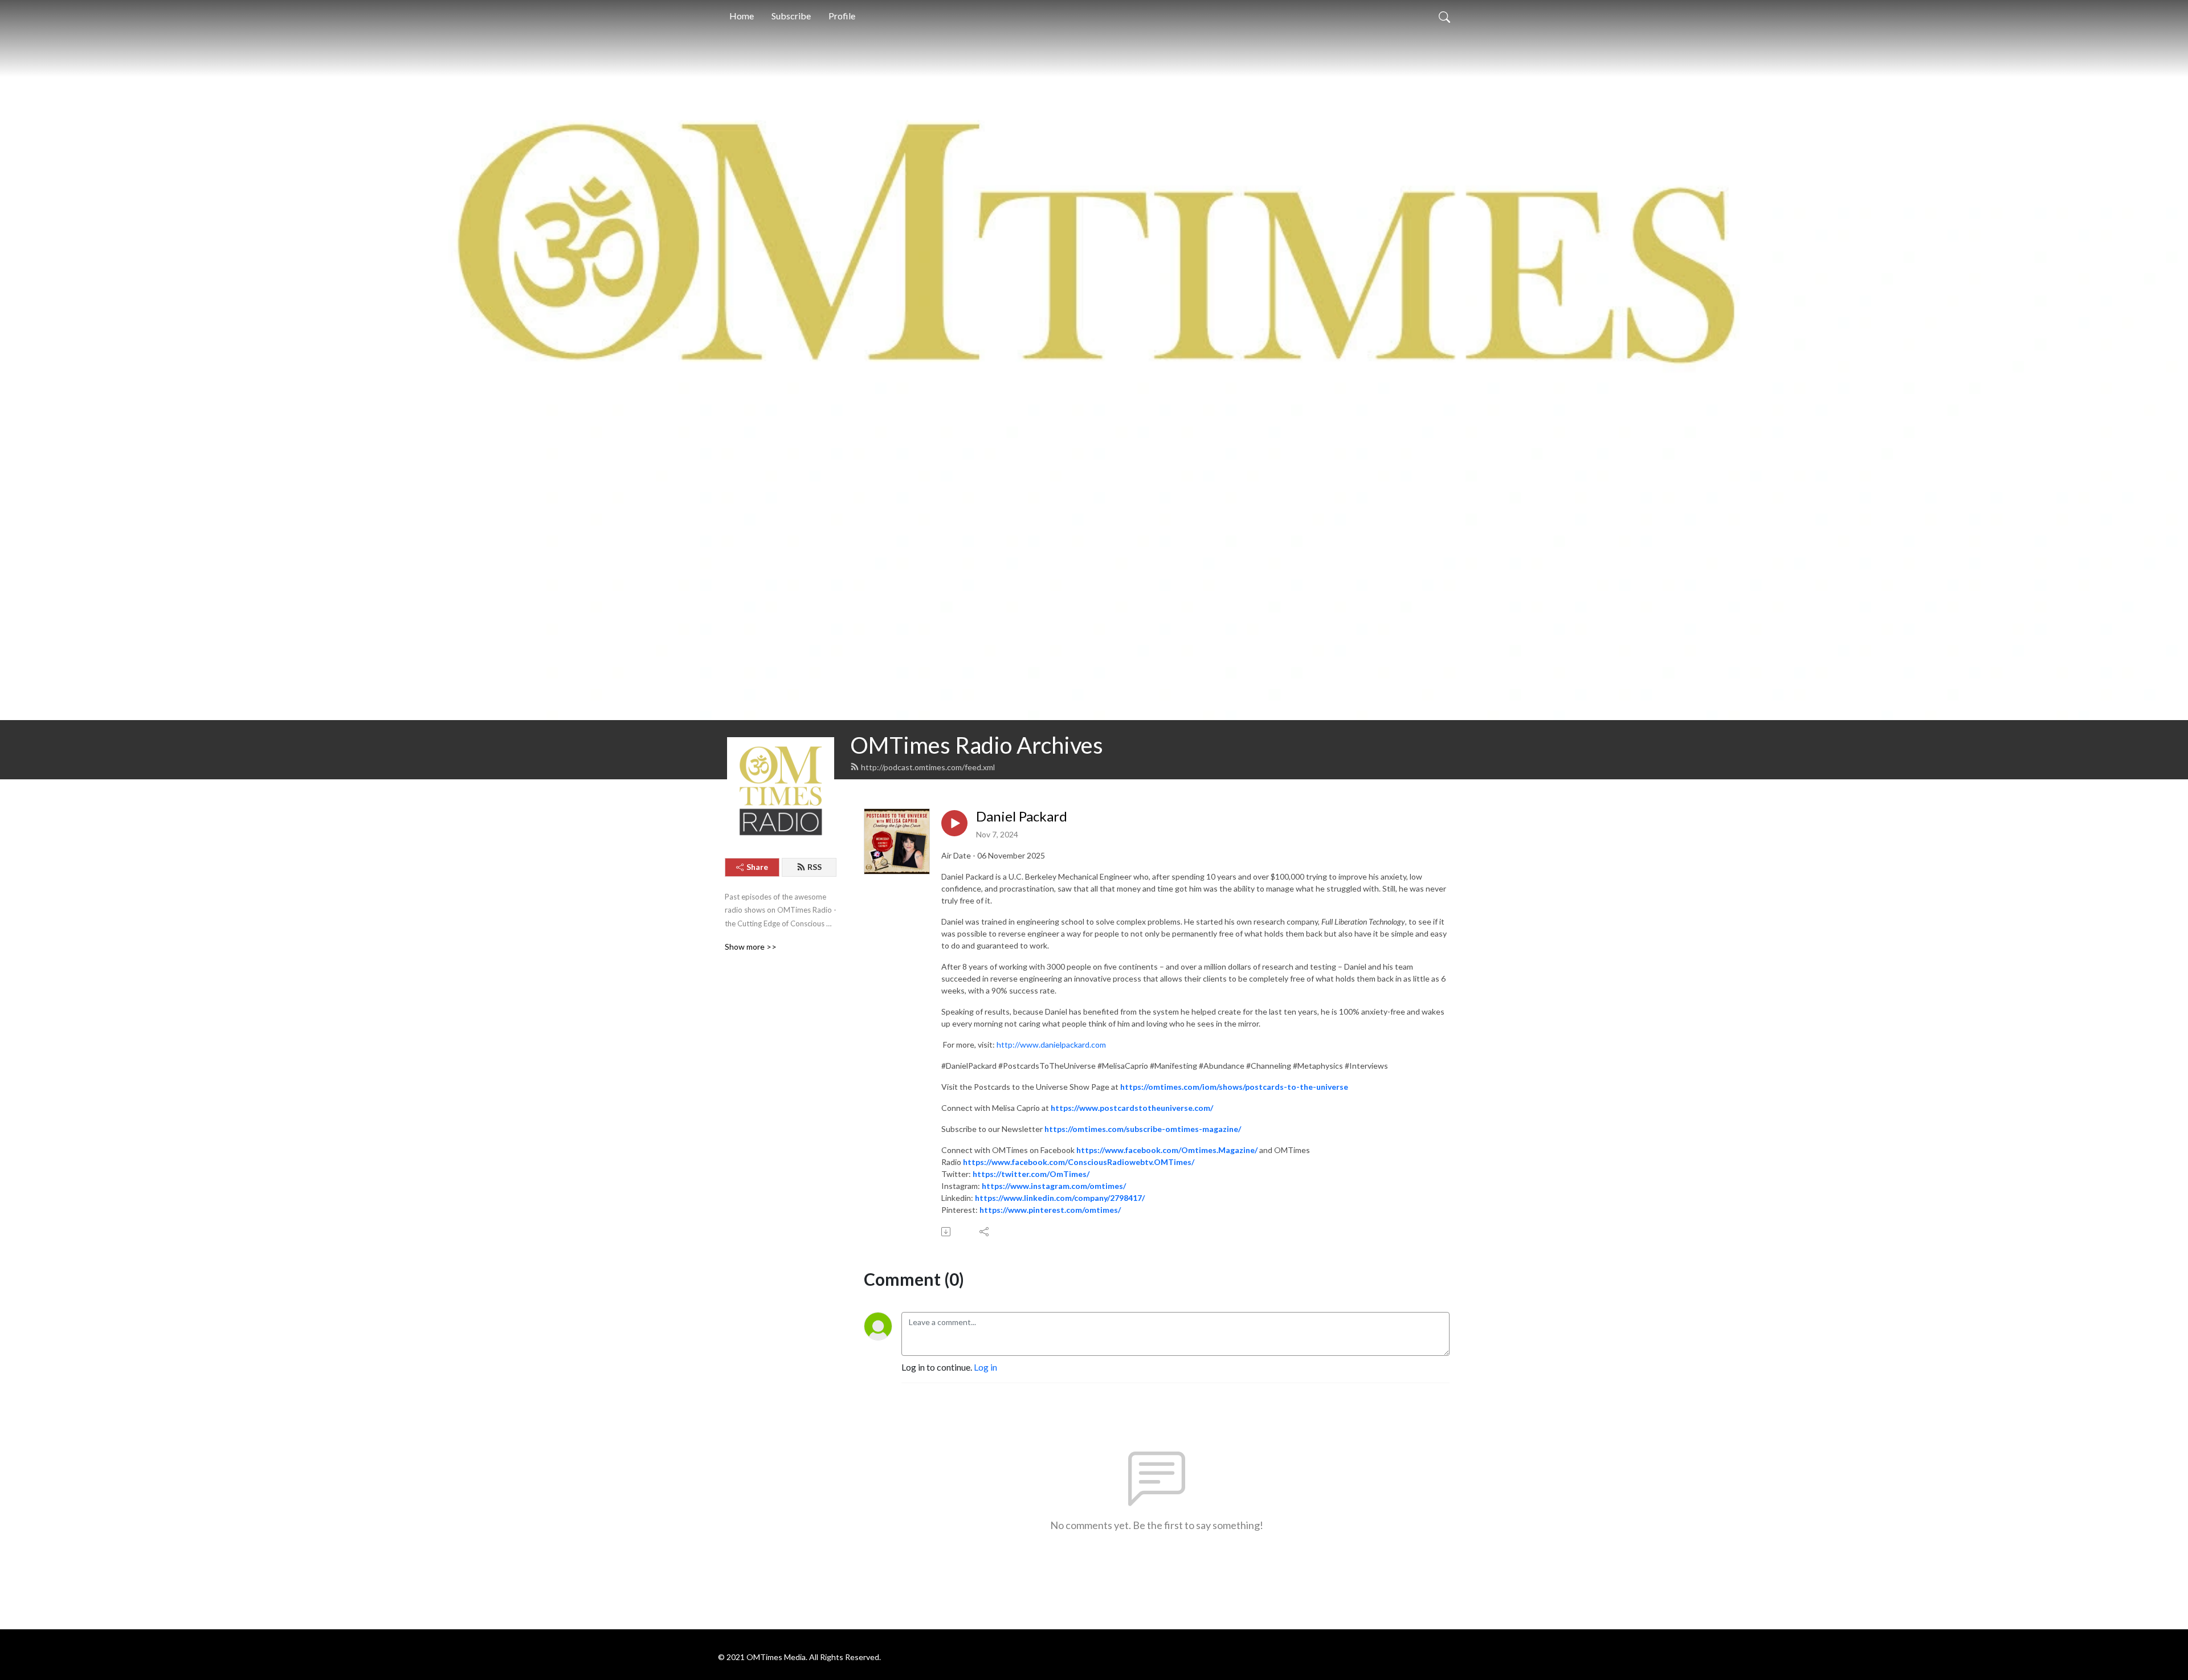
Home (742, 16)
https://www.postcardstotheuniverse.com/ (1132, 1108)
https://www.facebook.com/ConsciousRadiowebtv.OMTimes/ (1079, 1162)
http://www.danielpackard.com (1051, 1045)
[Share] (985, 1232)
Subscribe (791, 16)
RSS (815, 867)
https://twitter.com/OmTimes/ (1031, 1174)
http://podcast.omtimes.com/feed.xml (928, 767)
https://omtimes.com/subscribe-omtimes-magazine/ (1143, 1129)
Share (757, 867)
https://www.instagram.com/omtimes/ (1054, 1186)
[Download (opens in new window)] (947, 1232)
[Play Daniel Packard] (954, 823)
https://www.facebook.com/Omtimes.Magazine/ (1167, 1150)
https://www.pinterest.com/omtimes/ (1050, 1210)
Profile (842, 16)
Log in (985, 1367)
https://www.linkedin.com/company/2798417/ (1060, 1198)
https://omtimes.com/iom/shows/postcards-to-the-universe (1234, 1087)
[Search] (1444, 16)
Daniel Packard (1022, 816)
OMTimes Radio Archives (977, 745)
